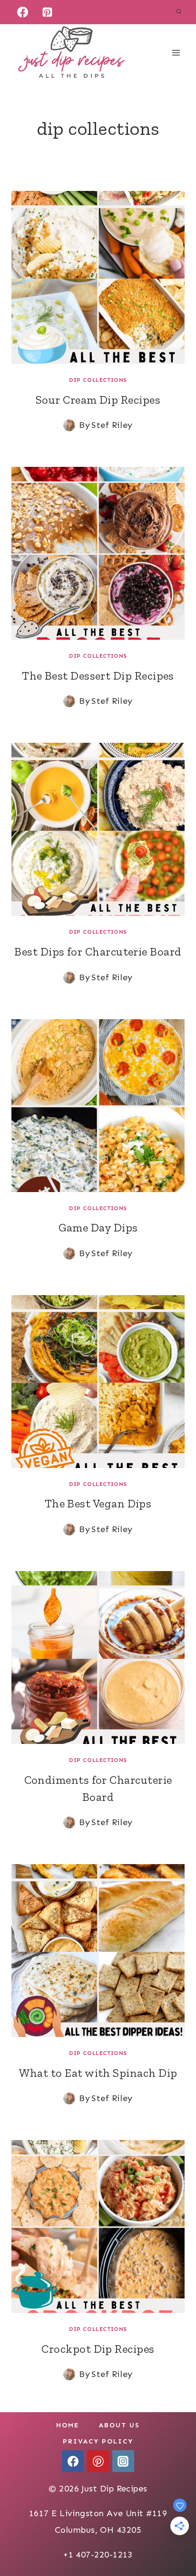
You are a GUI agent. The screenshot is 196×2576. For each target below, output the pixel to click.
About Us (119, 2425)
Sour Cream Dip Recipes (98, 400)
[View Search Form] (179, 12)
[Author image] (69, 425)
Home (68, 2425)
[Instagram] (123, 2461)
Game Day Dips (98, 1227)
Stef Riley (112, 425)
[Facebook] (22, 12)
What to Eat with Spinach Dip (98, 2073)
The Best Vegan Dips (98, 1503)
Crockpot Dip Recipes (98, 2349)
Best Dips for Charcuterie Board (98, 952)
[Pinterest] (48, 12)
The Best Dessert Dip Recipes (98, 676)
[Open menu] (176, 52)
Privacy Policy (98, 2441)
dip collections (98, 380)
